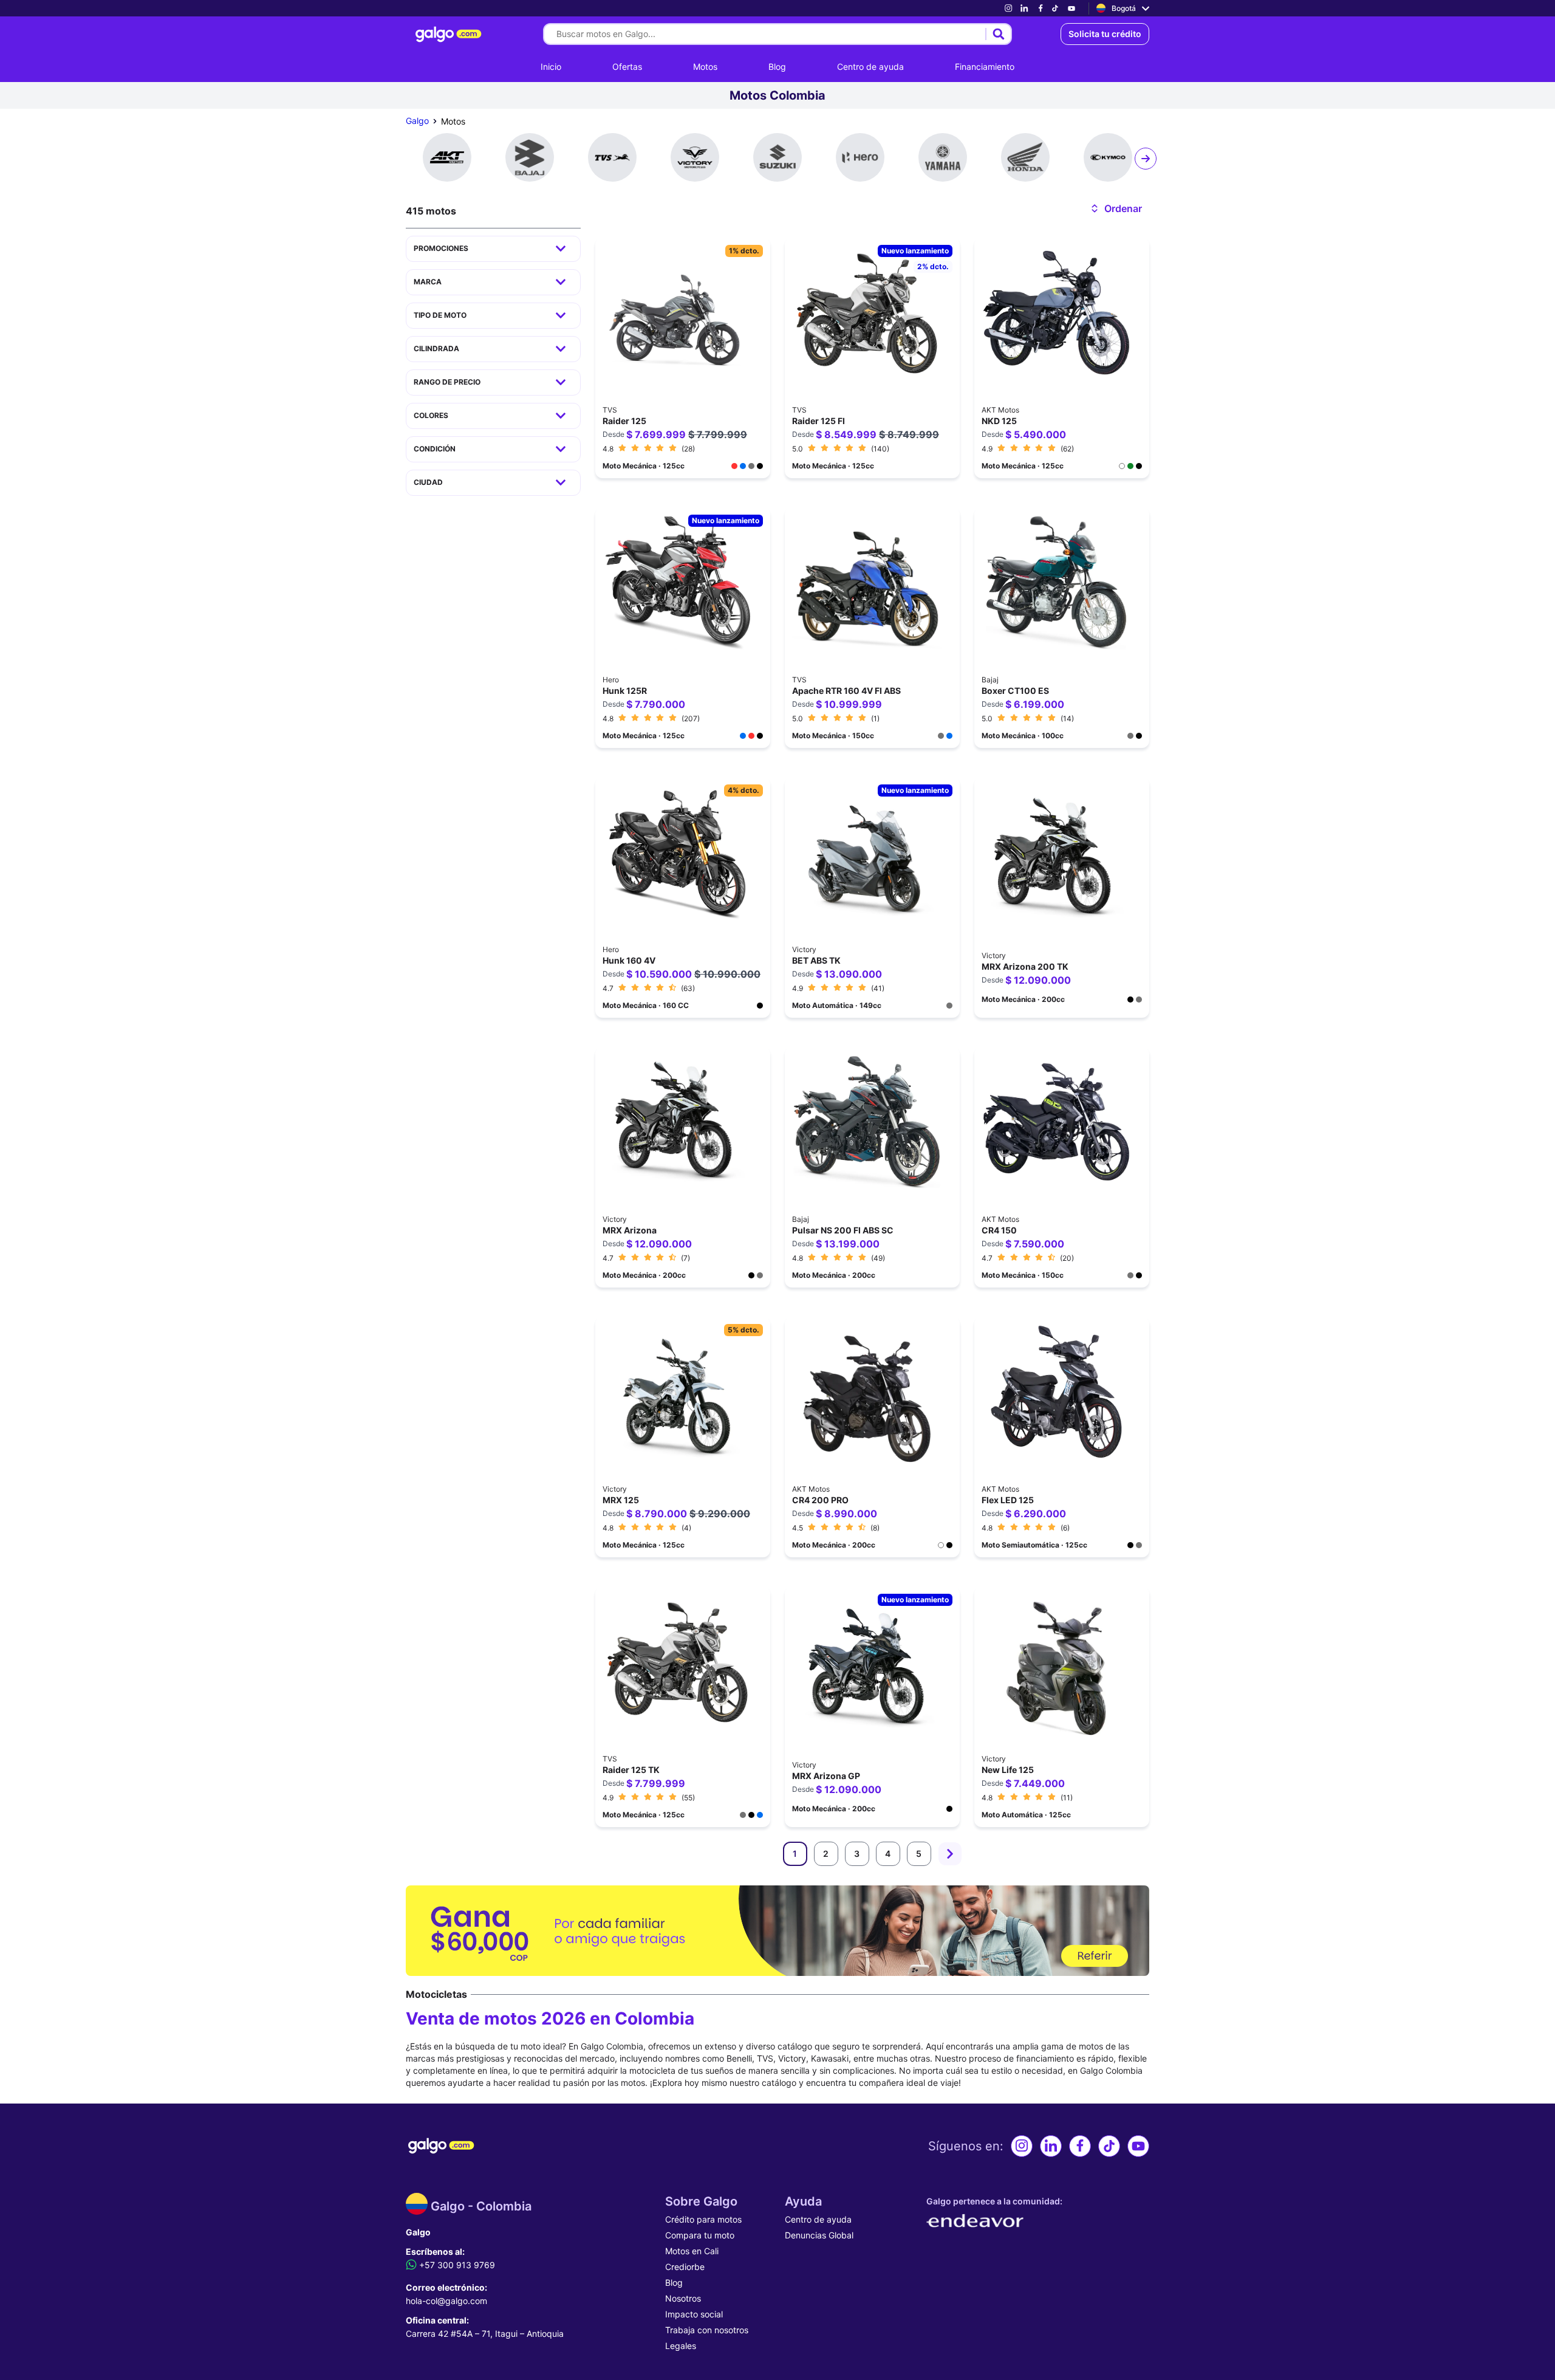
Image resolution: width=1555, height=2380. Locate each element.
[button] (1116, 208)
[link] (1008, 8)
